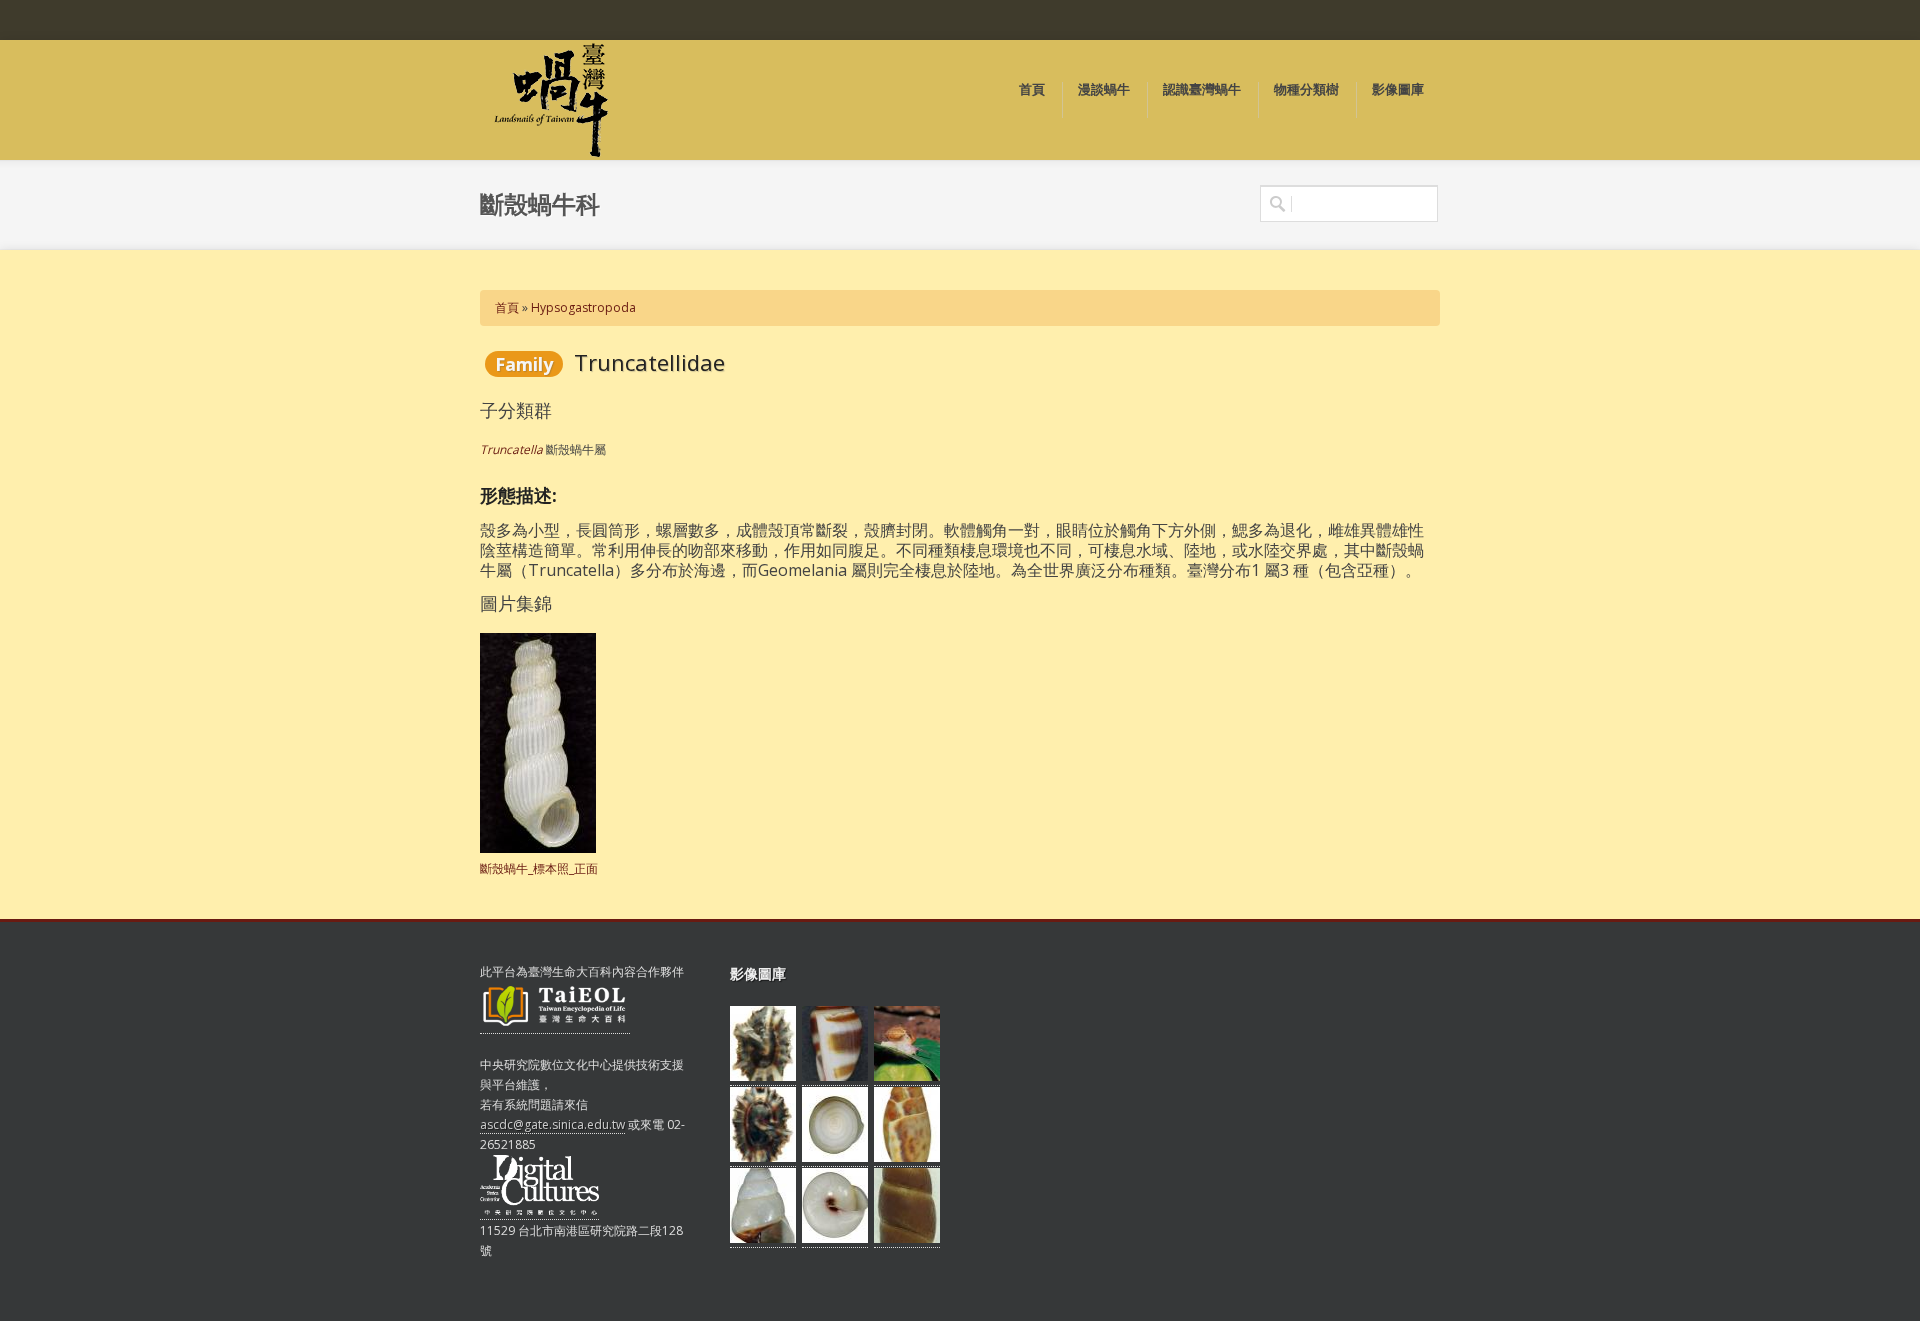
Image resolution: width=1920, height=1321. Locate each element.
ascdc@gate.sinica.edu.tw (552, 1124)
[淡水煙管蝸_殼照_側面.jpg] (907, 1239)
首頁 (507, 307)
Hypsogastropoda (583, 307)
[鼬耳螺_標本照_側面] (835, 1077)
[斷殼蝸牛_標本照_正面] (538, 848)
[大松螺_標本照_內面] (763, 1158)
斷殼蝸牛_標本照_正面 (539, 868)
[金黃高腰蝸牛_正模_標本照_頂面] (835, 1158)
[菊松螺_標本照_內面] (763, 1077)
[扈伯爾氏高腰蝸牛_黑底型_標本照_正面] (763, 1239)
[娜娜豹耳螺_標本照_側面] (907, 1158)
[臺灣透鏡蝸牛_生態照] (907, 1077)
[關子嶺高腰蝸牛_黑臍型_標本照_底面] (835, 1239)
